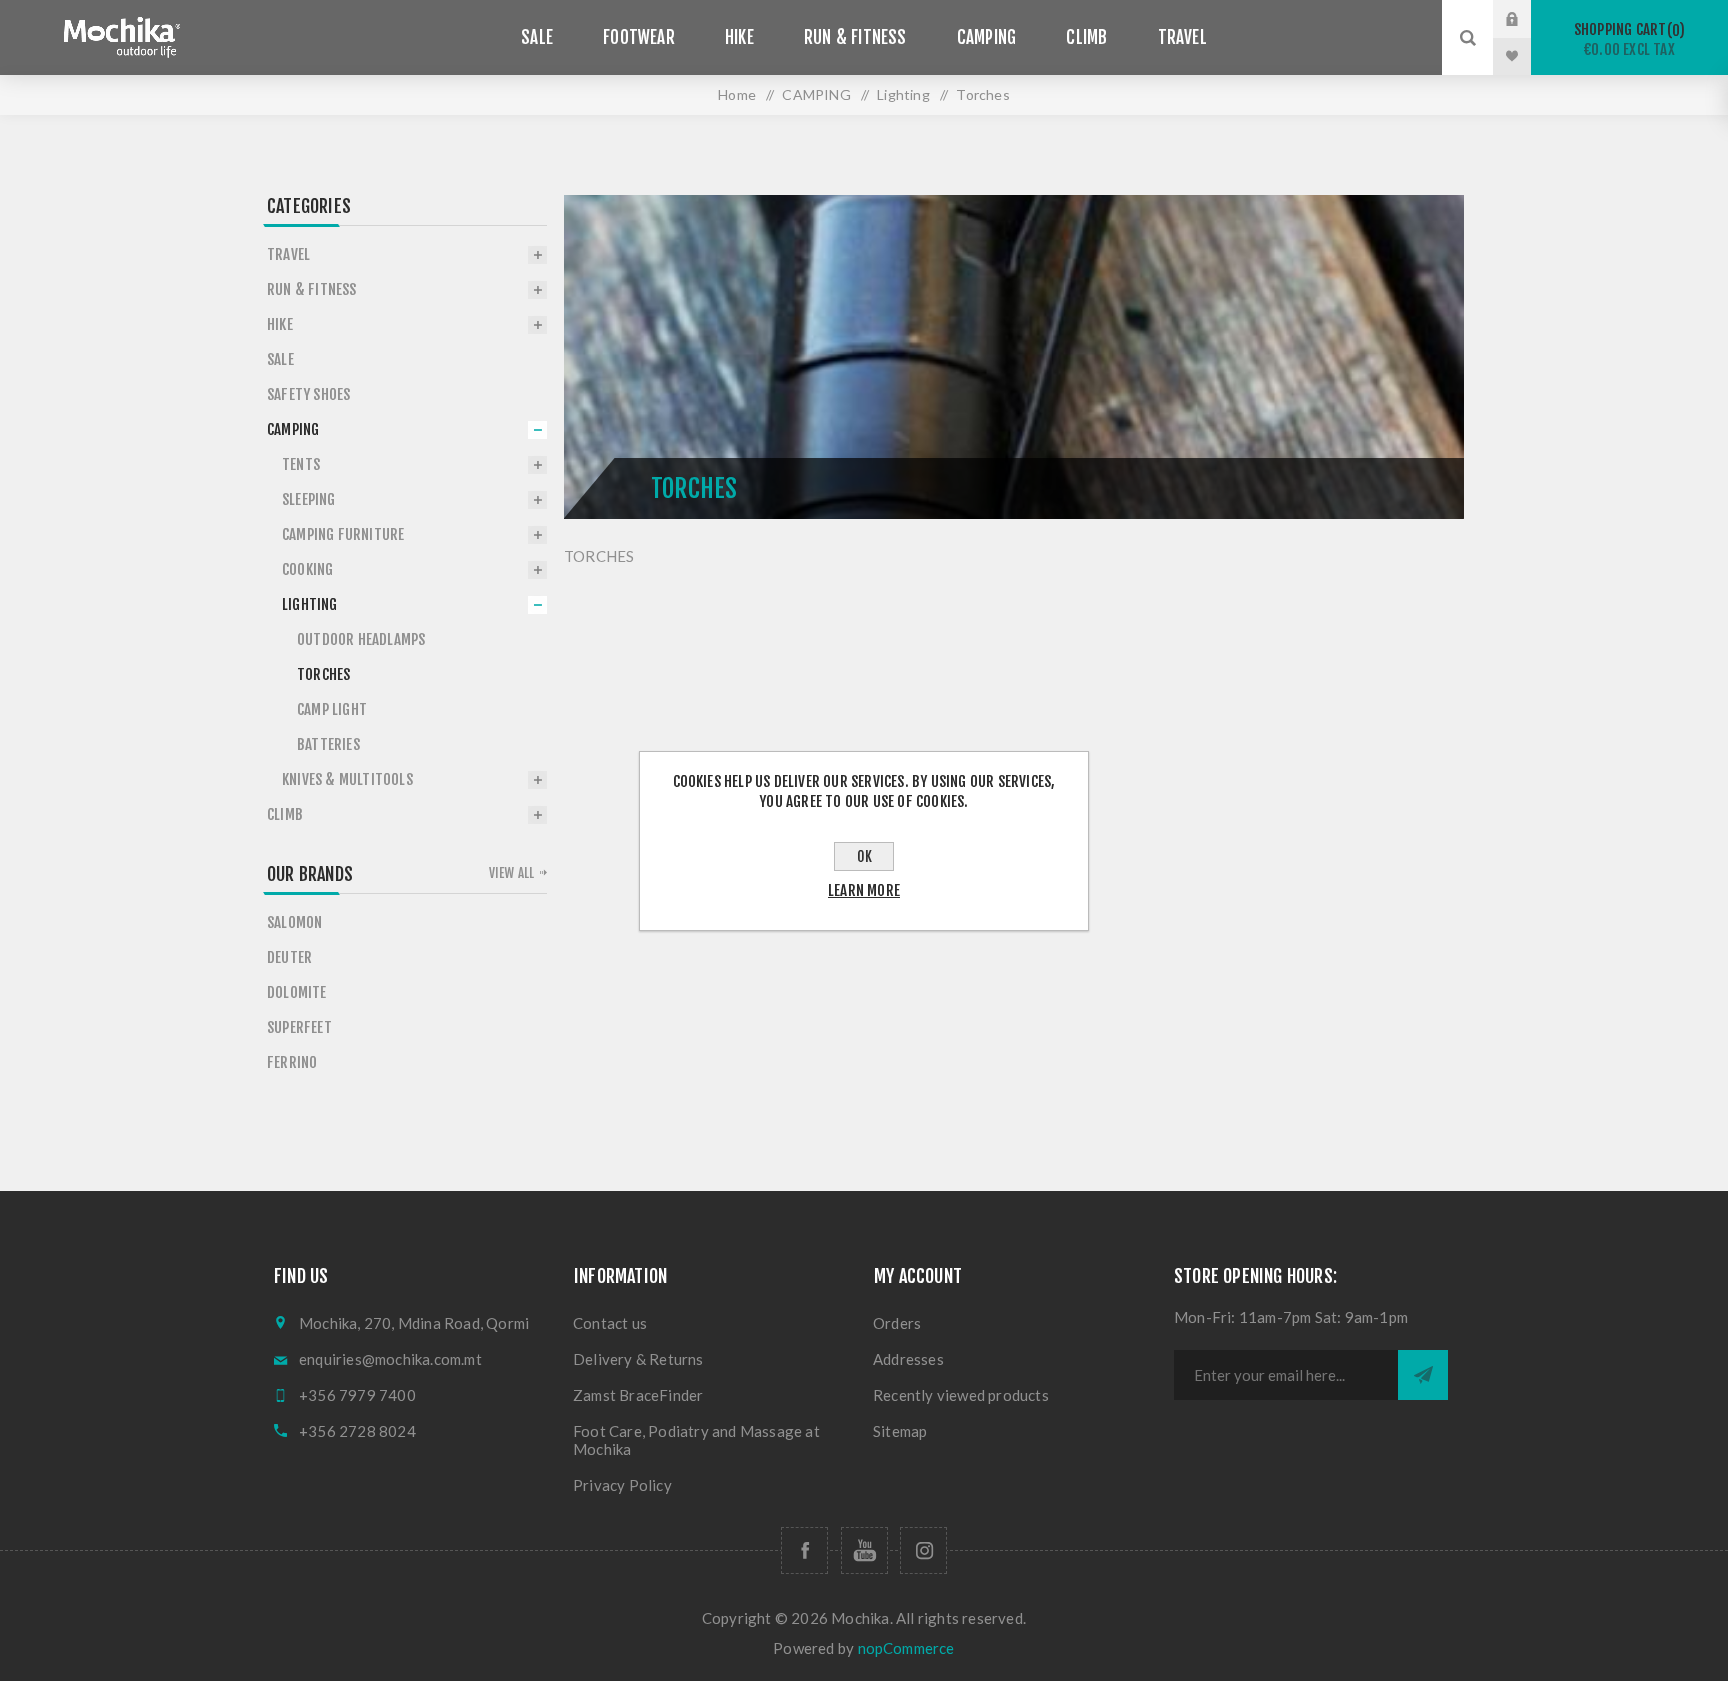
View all (512, 873)
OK (864, 856)
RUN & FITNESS (312, 289)
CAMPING (816, 94)
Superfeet (299, 1027)
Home (737, 94)
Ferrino (292, 1062)
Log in (1527, 19)
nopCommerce (906, 1648)
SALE (280, 359)
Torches (323, 674)
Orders (897, 1323)
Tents (301, 464)
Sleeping (309, 499)
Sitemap (900, 1431)
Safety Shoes (308, 394)
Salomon (294, 922)
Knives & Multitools (347, 779)
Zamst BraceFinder (638, 1395)
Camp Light (332, 709)
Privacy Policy (622, 1485)
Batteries (328, 744)
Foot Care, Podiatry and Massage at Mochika (696, 1440)
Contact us (610, 1323)
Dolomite (297, 992)
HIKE (280, 324)
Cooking (307, 569)
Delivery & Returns (638, 1359)
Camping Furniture (343, 534)
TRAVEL (288, 254)
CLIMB (285, 814)
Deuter (289, 957)
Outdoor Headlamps (361, 639)
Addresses (908, 1359)
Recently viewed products (961, 1395)
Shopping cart (1626, 39)
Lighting (903, 94)
